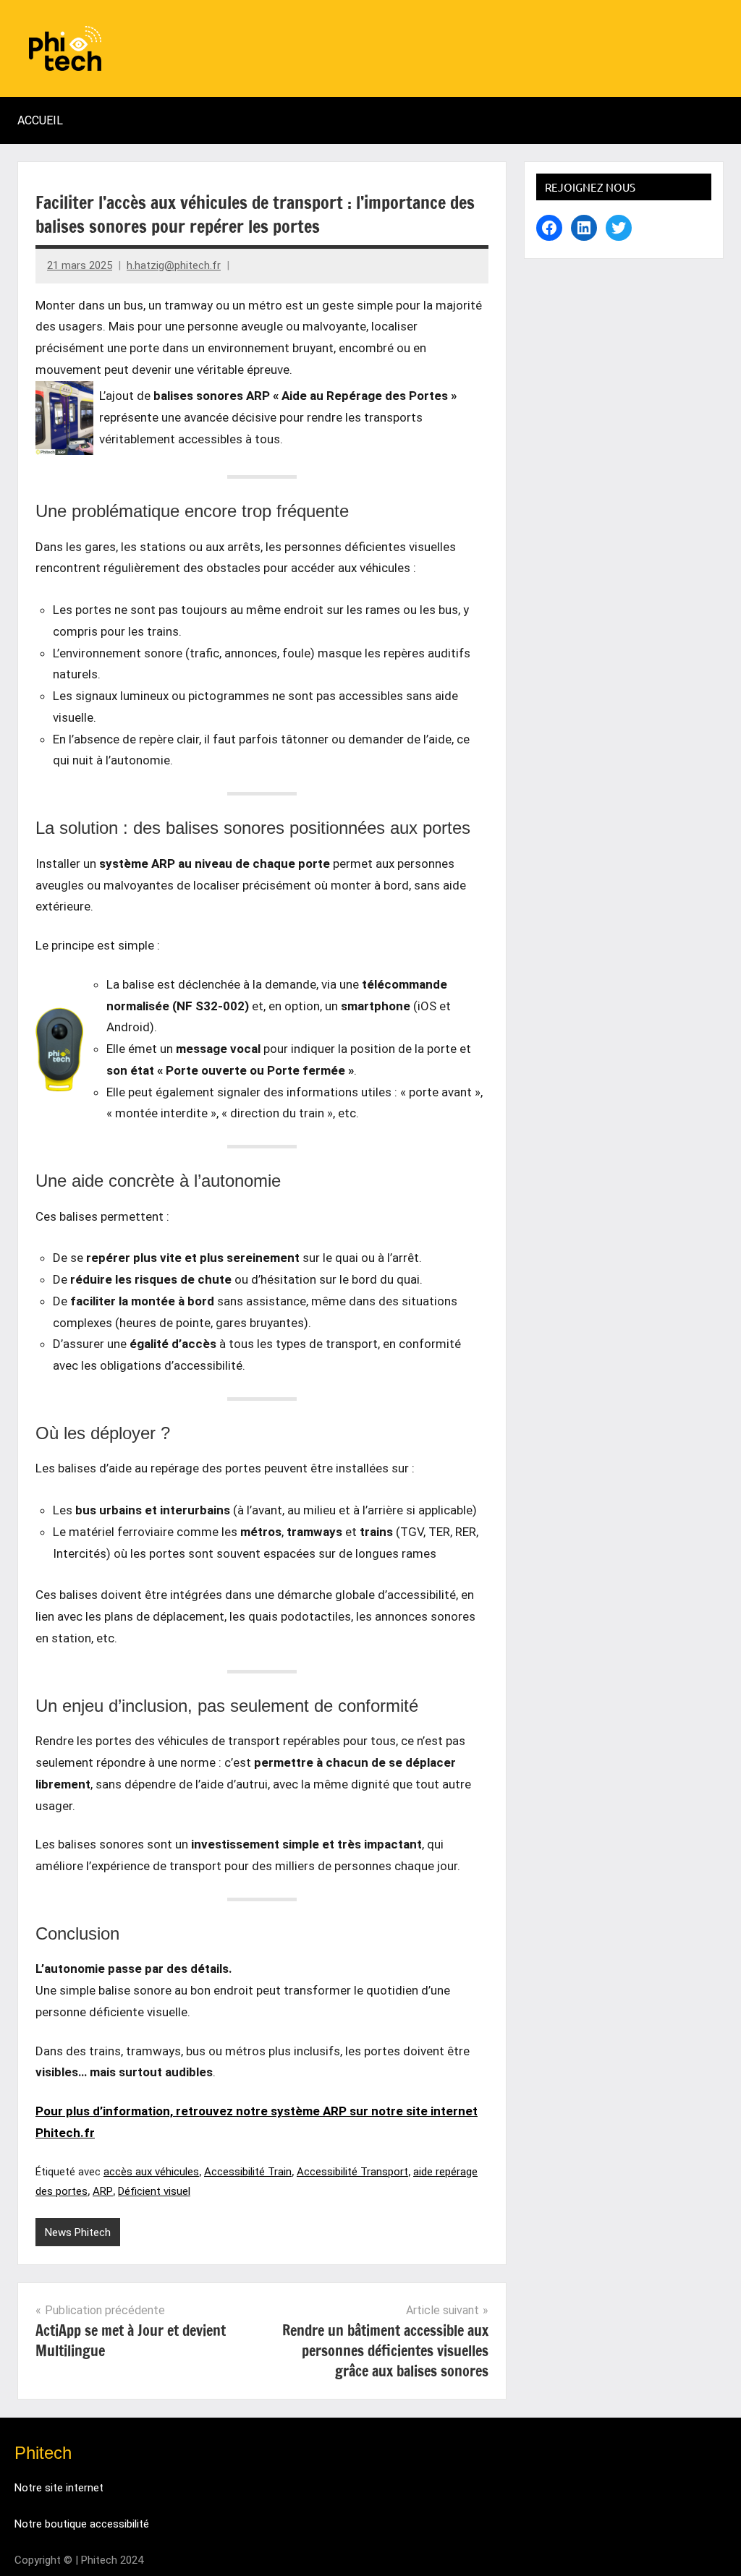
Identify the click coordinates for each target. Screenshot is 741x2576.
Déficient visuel (154, 2191)
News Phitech (78, 2232)
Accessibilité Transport (352, 2172)
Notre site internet (59, 2488)
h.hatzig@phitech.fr (174, 265)
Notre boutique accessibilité (82, 2524)
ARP (103, 2191)
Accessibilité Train (248, 2172)
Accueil (40, 120)
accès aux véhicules (151, 2172)
